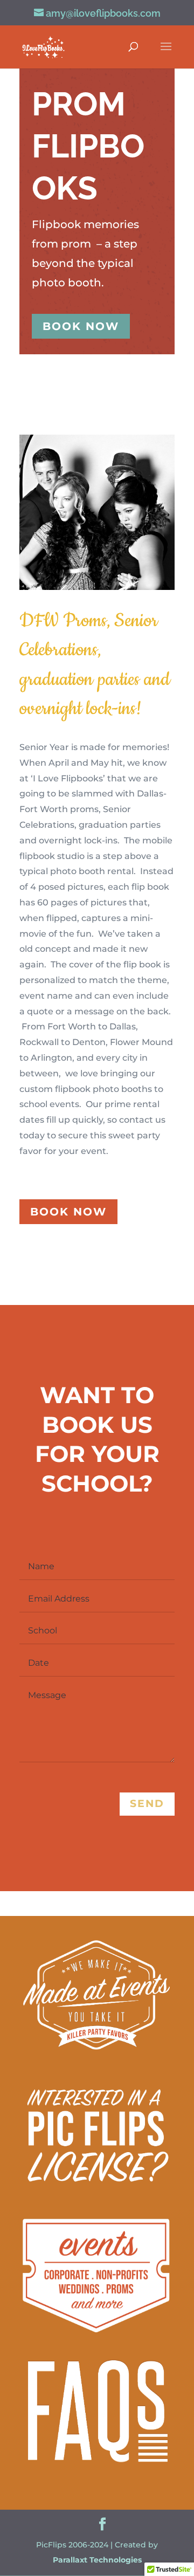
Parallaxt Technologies (97, 2560)
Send (147, 1804)
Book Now (81, 326)
